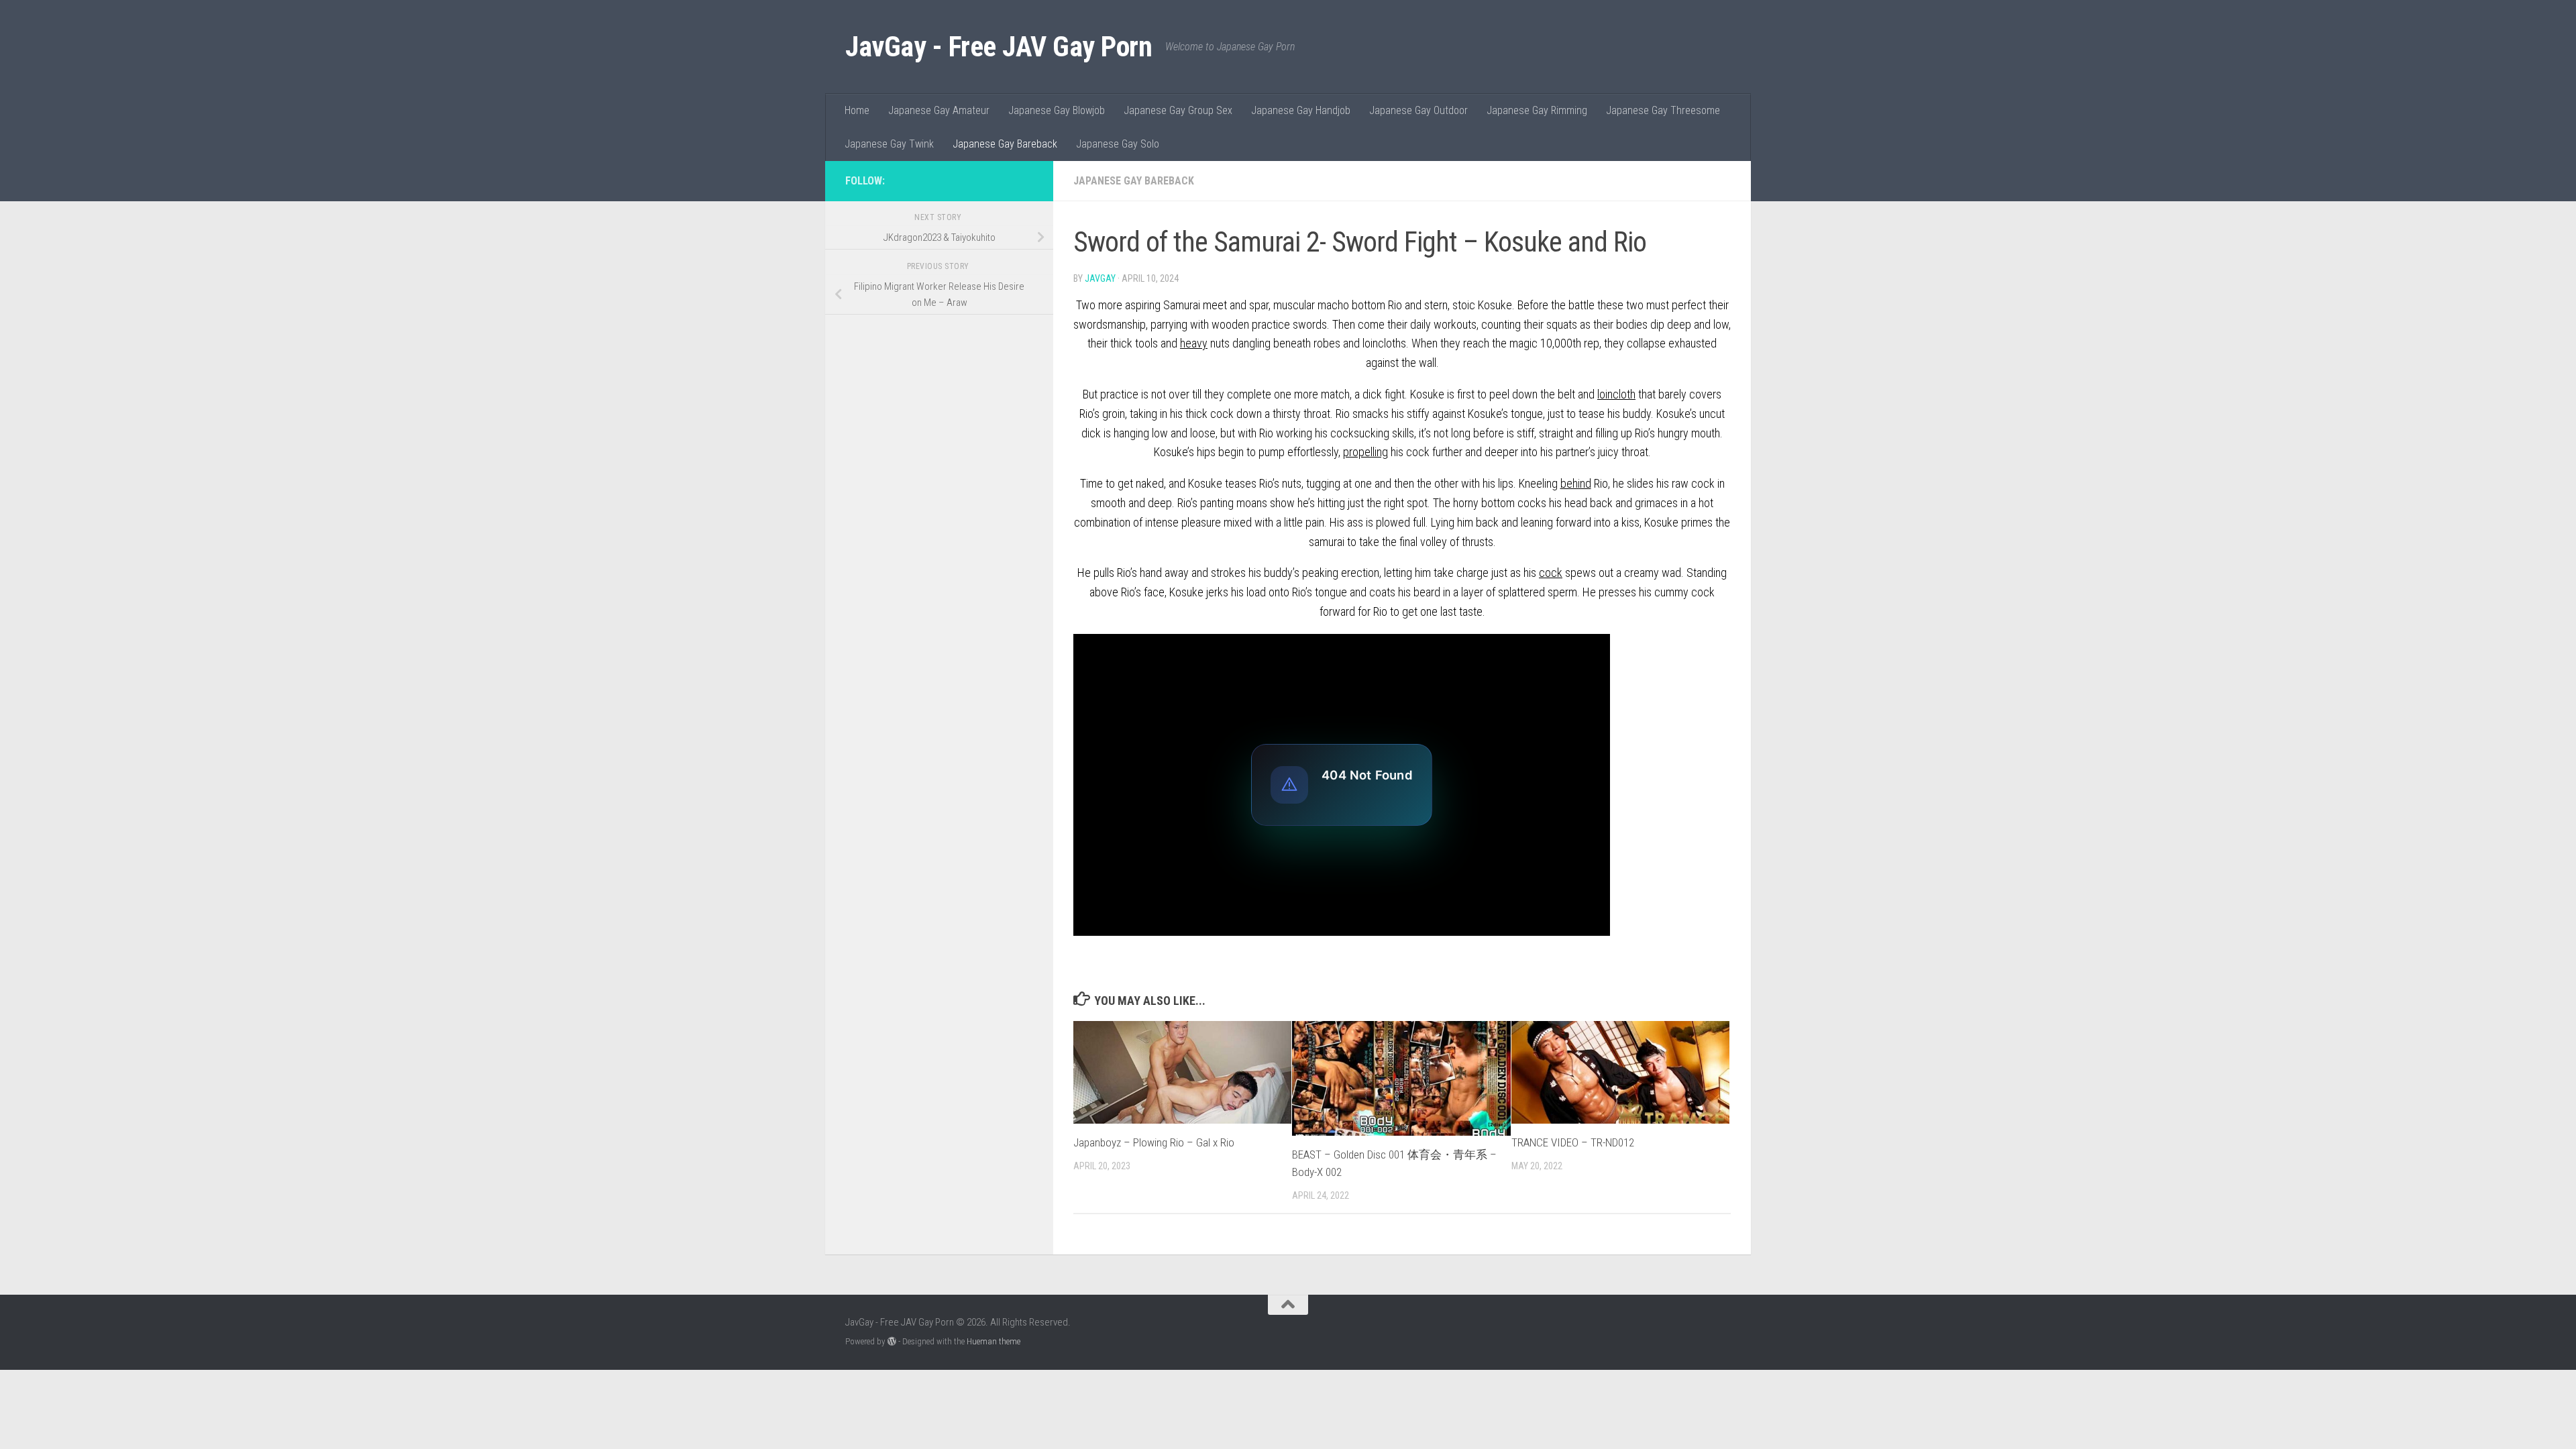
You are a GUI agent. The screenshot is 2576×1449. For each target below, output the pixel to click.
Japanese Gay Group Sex (1178, 110)
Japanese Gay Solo (1118, 144)
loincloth (1616, 394)
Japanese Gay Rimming (1537, 110)
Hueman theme (994, 1341)
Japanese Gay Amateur (939, 110)
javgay (1100, 278)
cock (1551, 573)
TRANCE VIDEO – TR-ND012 (1573, 1142)
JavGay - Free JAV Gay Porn (999, 47)
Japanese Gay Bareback (1005, 144)
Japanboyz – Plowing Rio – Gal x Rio (1154, 1142)
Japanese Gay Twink (889, 144)
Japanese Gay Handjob (1301, 110)
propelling (1365, 452)
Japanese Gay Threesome (1663, 110)
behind (1576, 483)
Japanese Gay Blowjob (1057, 110)
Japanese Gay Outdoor (1418, 110)
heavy (1194, 343)
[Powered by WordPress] (892, 1341)
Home (857, 110)
